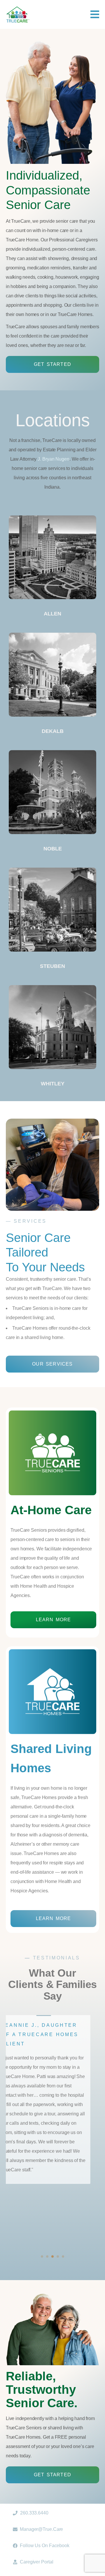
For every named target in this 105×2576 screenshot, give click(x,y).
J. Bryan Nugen (54, 459)
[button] (42, 2256)
